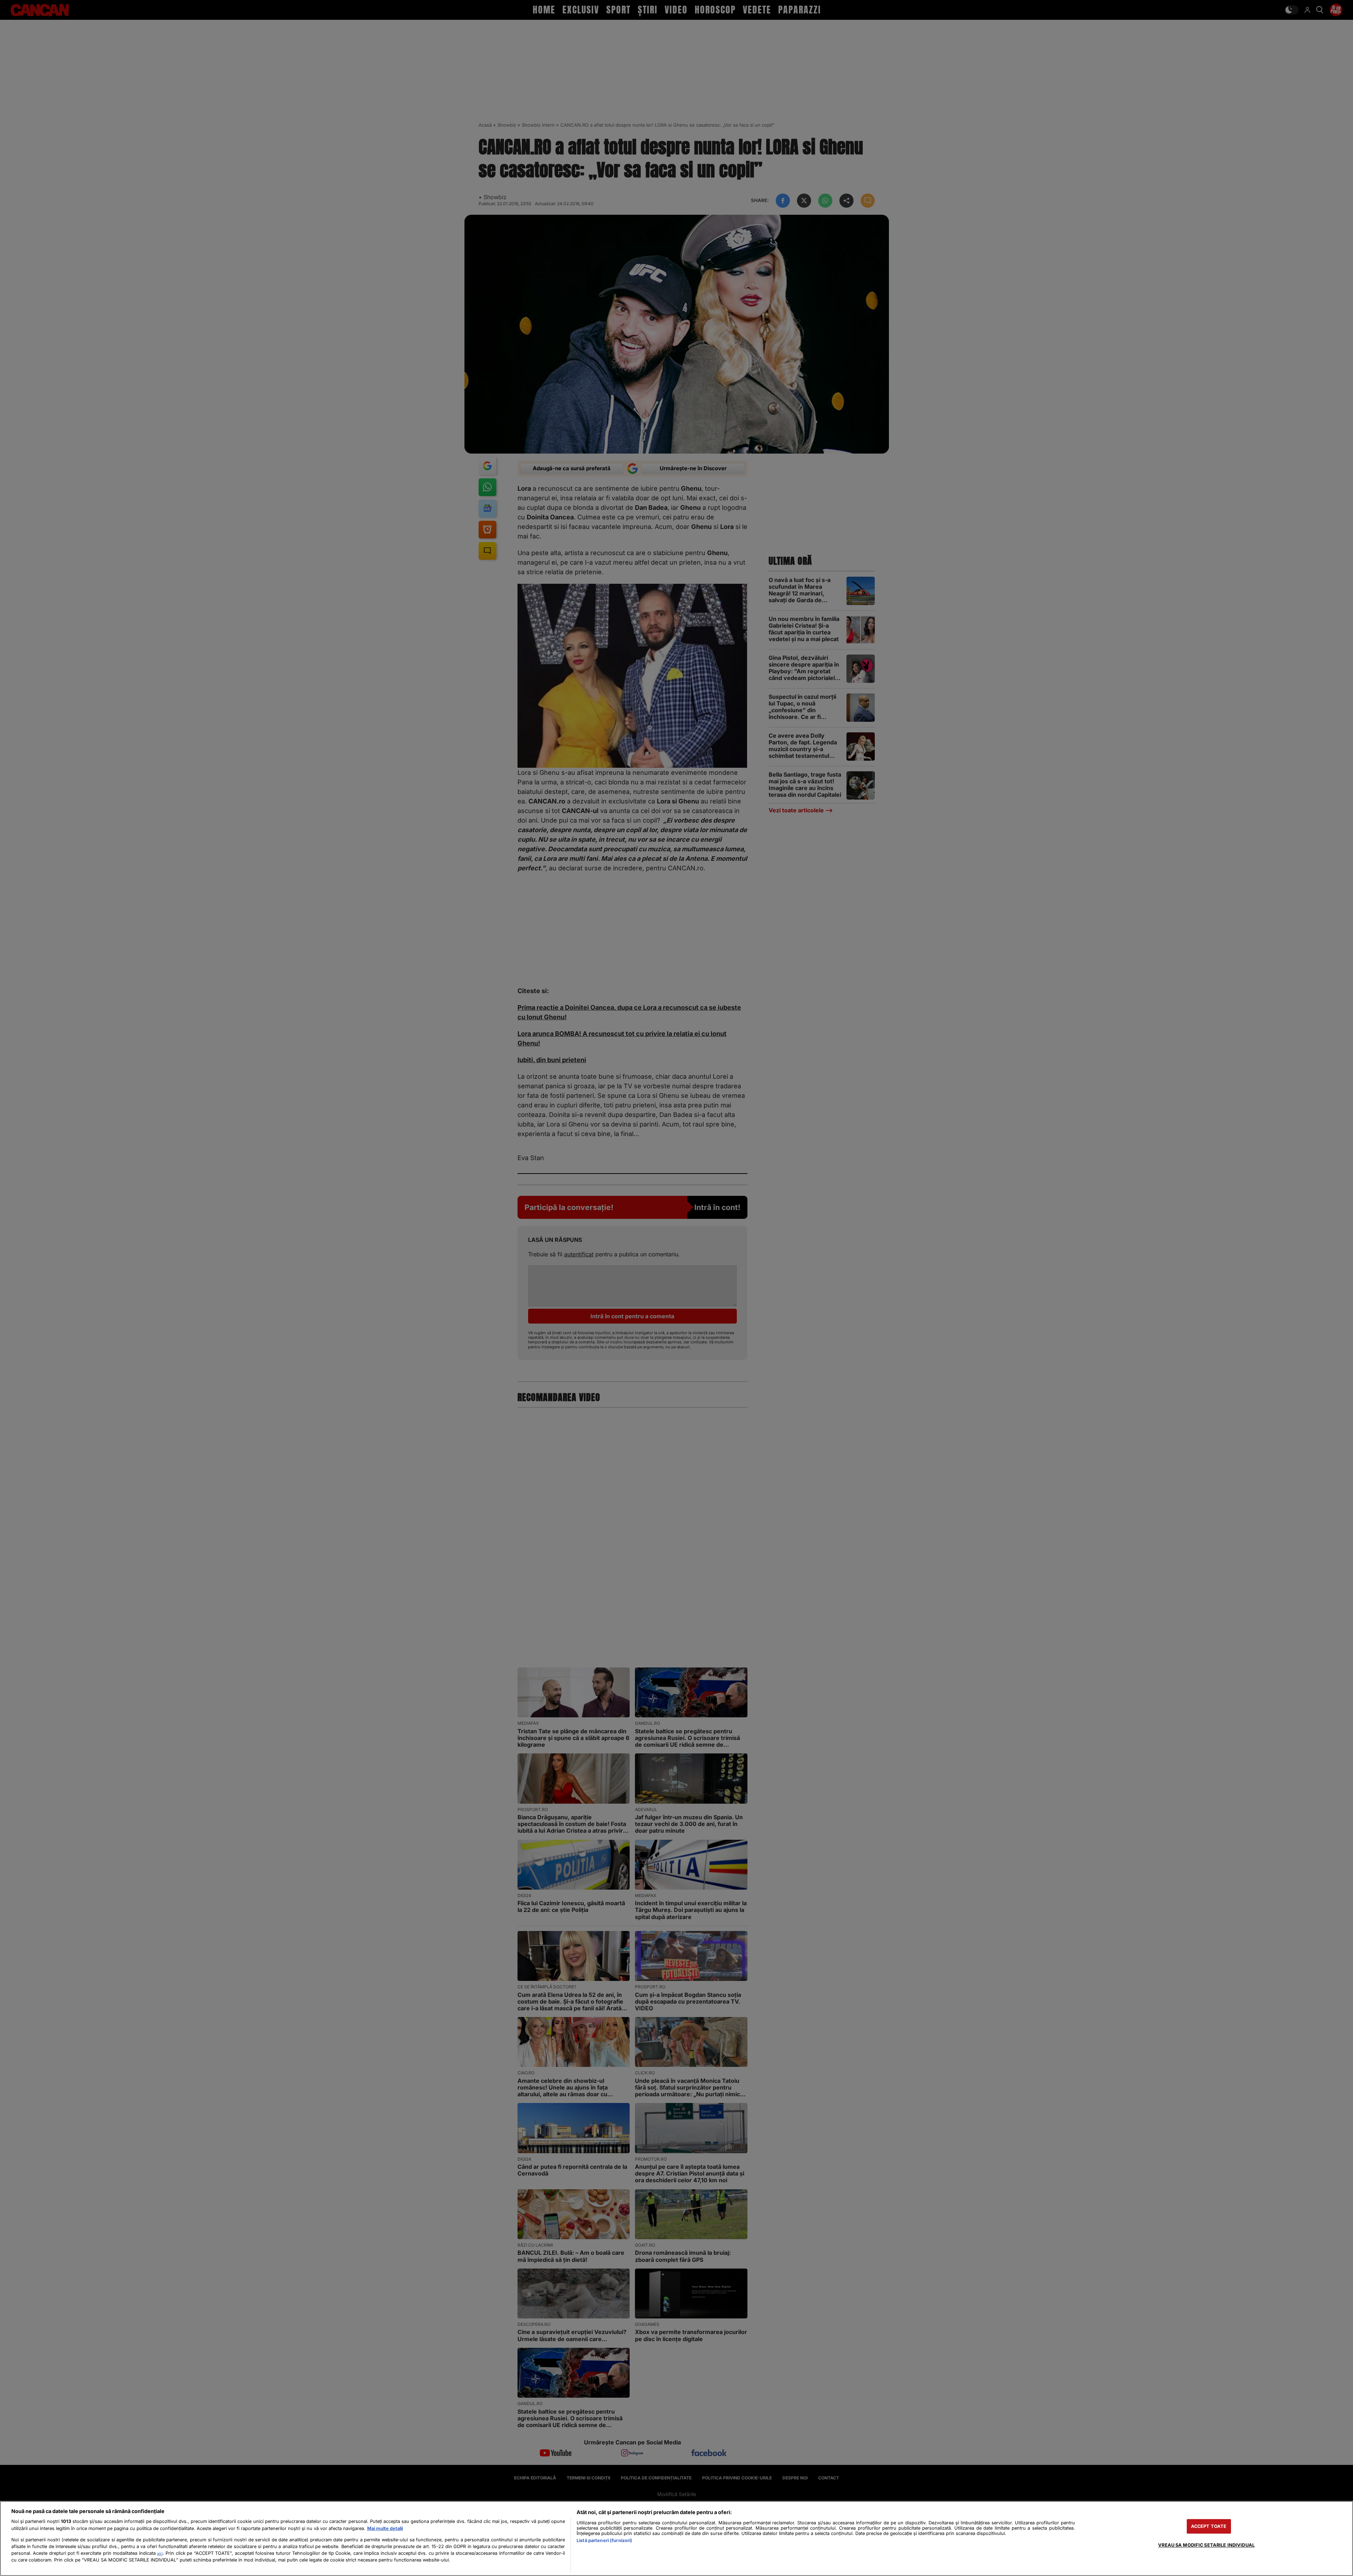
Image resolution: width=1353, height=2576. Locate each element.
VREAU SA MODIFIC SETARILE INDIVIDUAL (1206, 2545)
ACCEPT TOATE (1209, 2526)
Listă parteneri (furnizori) (604, 2540)
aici (160, 2553)
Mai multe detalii (385, 2528)
